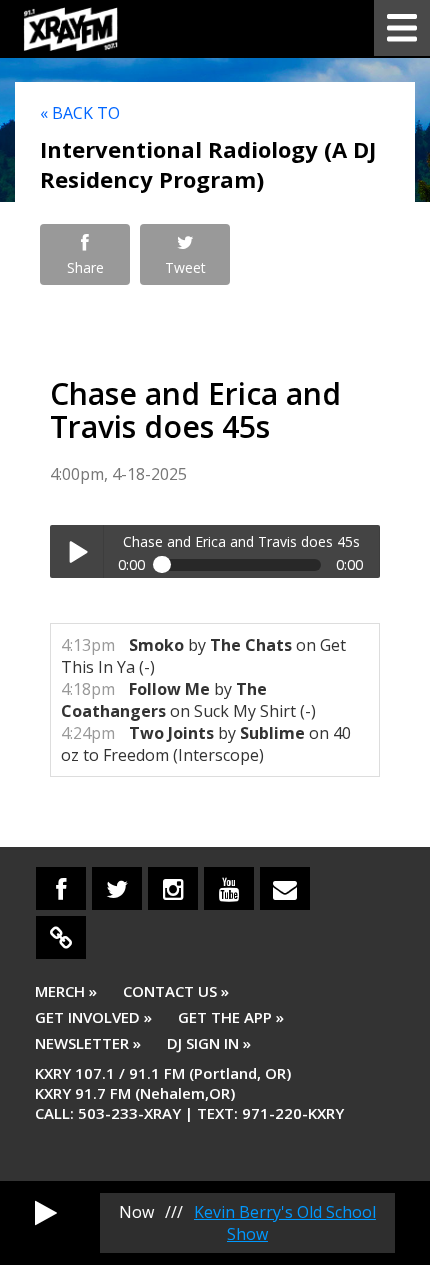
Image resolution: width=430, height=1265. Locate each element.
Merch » (66, 991)
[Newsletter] (285, 888)
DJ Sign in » (209, 1043)
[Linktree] (61, 937)
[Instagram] (173, 888)
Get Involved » (93, 1017)
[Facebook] (61, 888)
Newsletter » (88, 1043)
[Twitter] (117, 888)
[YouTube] (229, 888)
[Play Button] (46, 1212)
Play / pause (76, 551)
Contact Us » (176, 991)
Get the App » (231, 1017)
